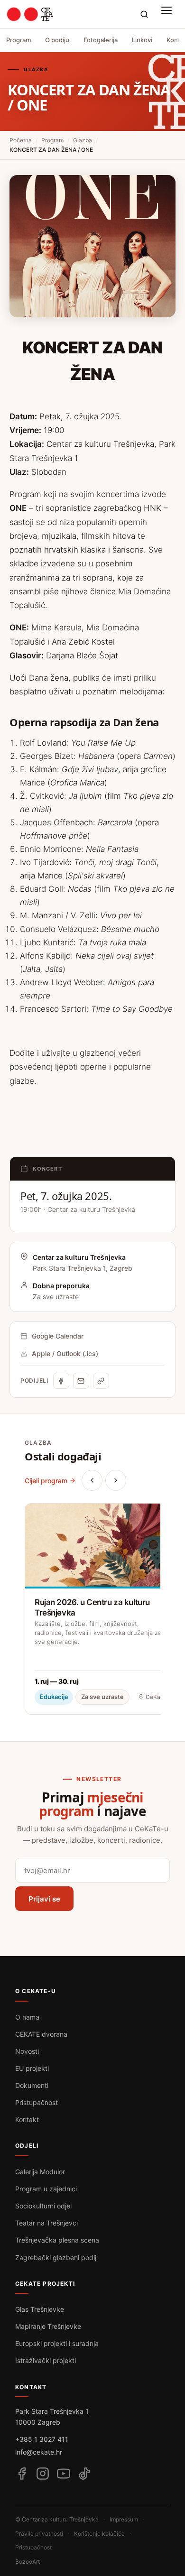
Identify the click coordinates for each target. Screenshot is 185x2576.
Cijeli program (46, 1481)
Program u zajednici (46, 2189)
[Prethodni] (92, 1480)
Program (18, 40)
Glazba (83, 140)
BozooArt (28, 2562)
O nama (27, 2017)
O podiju (57, 40)
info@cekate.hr (39, 2452)
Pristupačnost (37, 2102)
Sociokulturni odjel (43, 2206)
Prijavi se (44, 1899)
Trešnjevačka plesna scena (57, 2240)
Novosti (27, 2051)
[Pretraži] (144, 14)
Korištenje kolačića (99, 2534)
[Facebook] (61, 1381)
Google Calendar (58, 1336)
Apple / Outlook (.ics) (65, 1353)
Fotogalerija (101, 40)
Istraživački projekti (46, 2360)
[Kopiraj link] (101, 1381)
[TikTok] (84, 2474)
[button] (169, 14)
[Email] (81, 1381)
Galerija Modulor (40, 2172)
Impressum (124, 2519)
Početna (21, 140)
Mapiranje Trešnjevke (48, 2326)
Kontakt (27, 2119)
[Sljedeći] (116, 1480)
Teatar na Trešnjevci (46, 2223)
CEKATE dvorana (41, 2034)
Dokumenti (32, 2085)
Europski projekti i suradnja (57, 2343)
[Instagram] (43, 2474)
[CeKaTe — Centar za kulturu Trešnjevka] (30, 14)
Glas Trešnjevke (40, 2309)
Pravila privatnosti (39, 2534)
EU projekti (32, 2068)
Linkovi (142, 40)
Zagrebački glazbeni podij (56, 2257)
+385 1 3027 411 (42, 2439)
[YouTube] (64, 2474)
